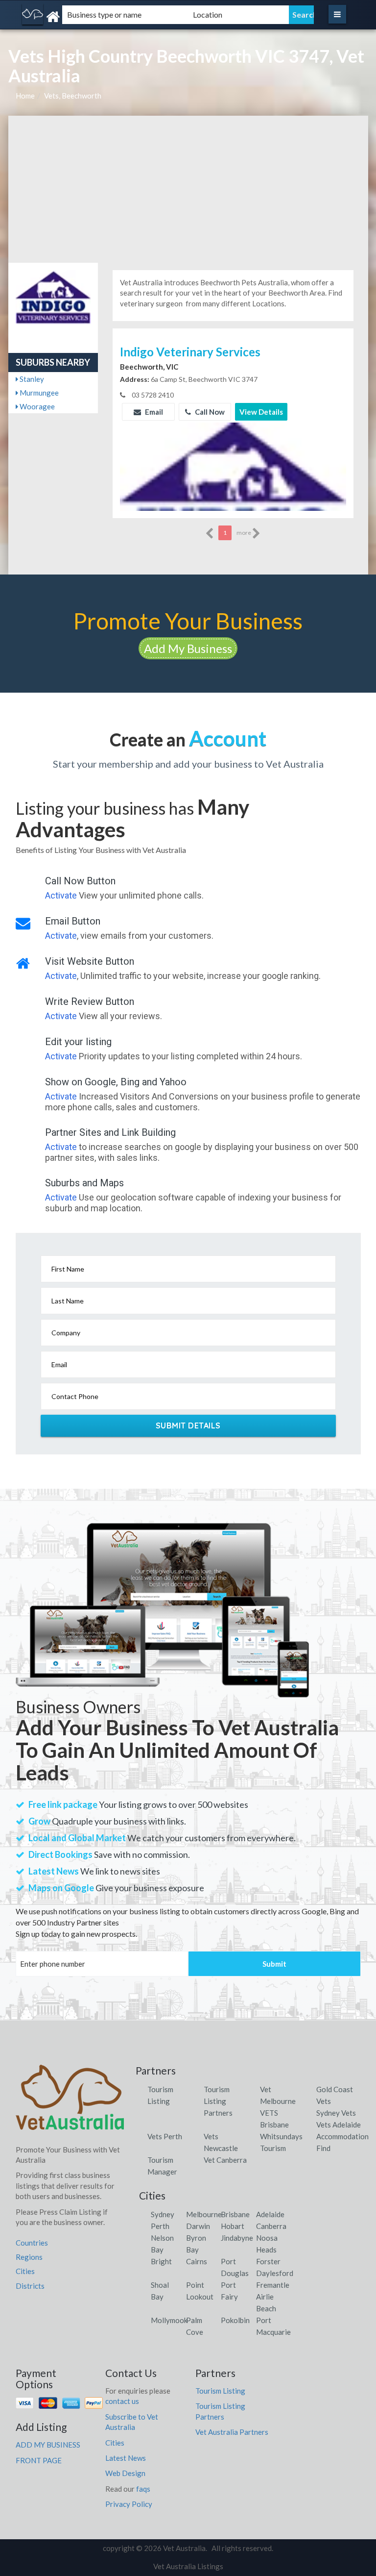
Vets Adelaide (339, 2125)
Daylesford (275, 2273)
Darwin (198, 2226)
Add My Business (188, 648)
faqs (143, 2489)
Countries (32, 2243)
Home (25, 96)
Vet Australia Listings (188, 2566)
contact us (122, 2401)
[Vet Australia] (73, 17)
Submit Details (188, 1426)
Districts (30, 2286)
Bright (161, 2261)
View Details (261, 412)
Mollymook (169, 2320)
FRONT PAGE (39, 2460)
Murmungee (38, 393)
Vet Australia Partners (232, 2432)
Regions (29, 2257)
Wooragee (36, 406)
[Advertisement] (188, 189)
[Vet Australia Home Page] (70, 2101)
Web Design (125, 2473)
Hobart (233, 2226)
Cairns (197, 2261)
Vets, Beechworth (73, 96)
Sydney (163, 2214)
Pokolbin (235, 2320)
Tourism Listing (220, 2391)
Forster (268, 2261)
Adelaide (270, 2214)
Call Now (209, 412)
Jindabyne (237, 2238)
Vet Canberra (225, 2160)
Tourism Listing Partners (218, 2101)
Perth (160, 2226)
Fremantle (273, 2285)
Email (153, 412)
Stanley (31, 379)
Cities (25, 2271)
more (244, 533)
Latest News (126, 2458)
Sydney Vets (336, 2113)
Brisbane (235, 2214)
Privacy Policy (129, 2504)
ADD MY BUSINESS (48, 2445)
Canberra (271, 2226)
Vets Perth (165, 2136)
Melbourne (204, 2214)
